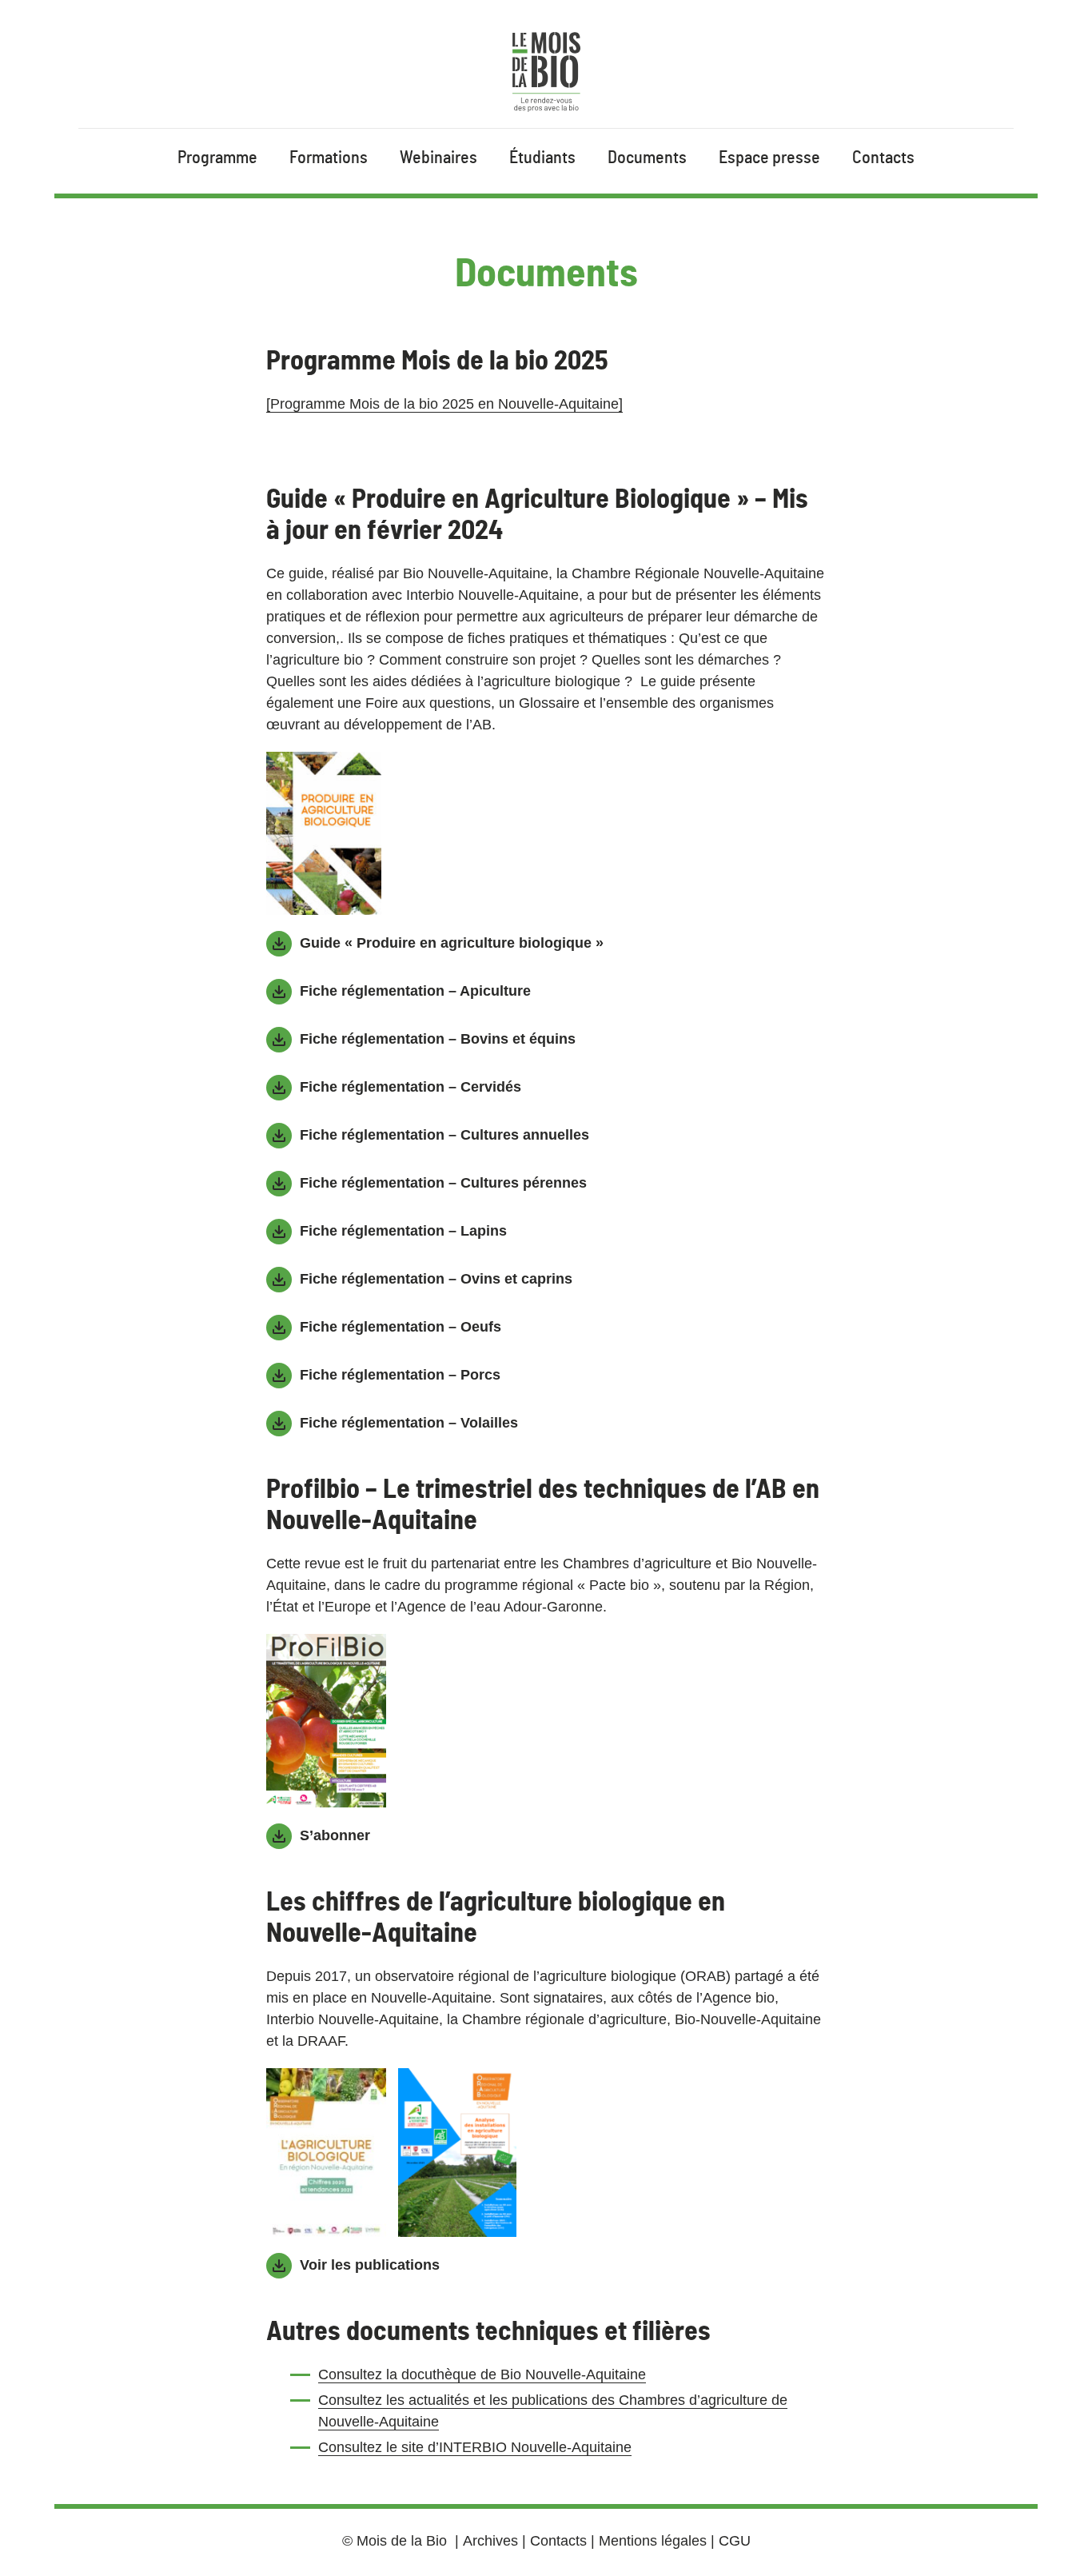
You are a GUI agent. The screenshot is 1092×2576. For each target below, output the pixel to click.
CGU (735, 2541)
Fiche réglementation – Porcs (400, 1375)
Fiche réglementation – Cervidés (410, 1087)
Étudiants (542, 158)
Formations (329, 158)
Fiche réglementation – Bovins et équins (438, 1039)
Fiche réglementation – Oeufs (401, 1327)
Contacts (883, 158)
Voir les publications (370, 2265)
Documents (647, 158)
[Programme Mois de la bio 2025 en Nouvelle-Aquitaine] (444, 404)
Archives (490, 2541)
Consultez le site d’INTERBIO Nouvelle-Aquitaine (475, 2447)
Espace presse (769, 158)
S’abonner (335, 1835)
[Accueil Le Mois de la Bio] (546, 72)
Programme (217, 158)
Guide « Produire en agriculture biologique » (452, 943)
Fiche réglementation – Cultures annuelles (444, 1135)
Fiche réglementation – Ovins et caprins (436, 1279)
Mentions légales (653, 2541)
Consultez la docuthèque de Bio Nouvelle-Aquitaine (482, 2374)
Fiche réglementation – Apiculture (415, 991)
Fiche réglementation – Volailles (409, 1423)
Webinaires (438, 158)
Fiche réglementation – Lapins (403, 1231)
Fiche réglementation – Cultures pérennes (443, 1183)
